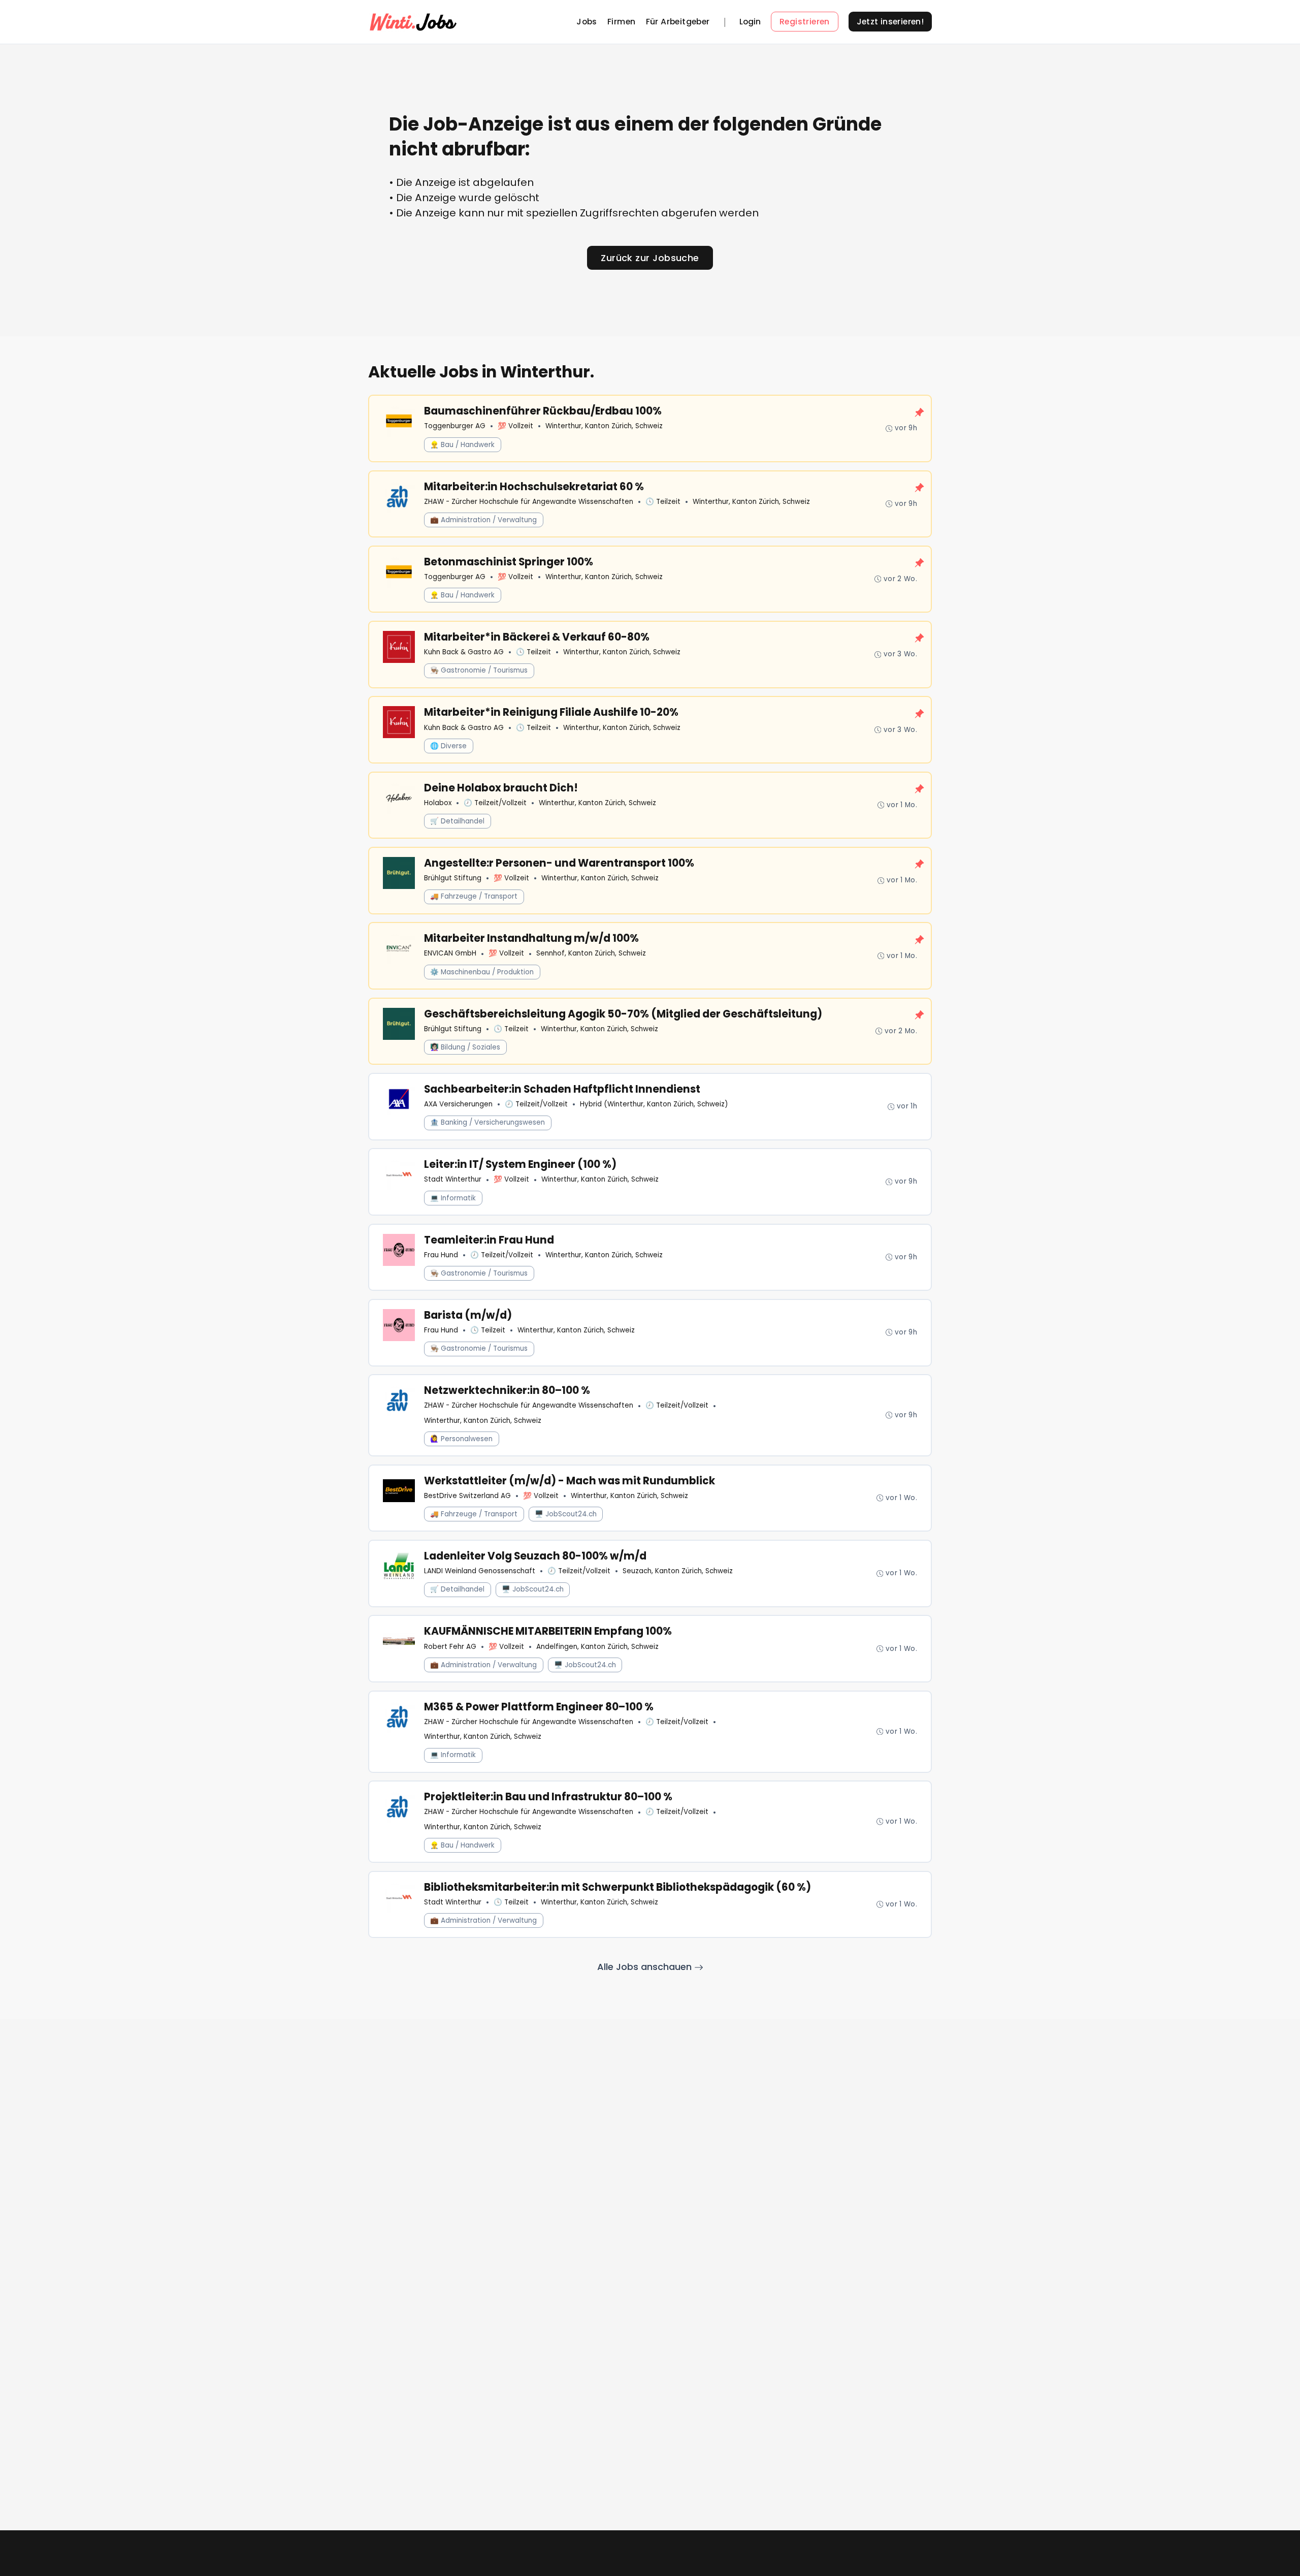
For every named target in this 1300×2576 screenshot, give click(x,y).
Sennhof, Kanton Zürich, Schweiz (591, 953)
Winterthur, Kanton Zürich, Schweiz (604, 426)
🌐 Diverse (448, 746)
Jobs (587, 22)
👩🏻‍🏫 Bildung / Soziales (465, 1047)
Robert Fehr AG (450, 1647)
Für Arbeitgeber (678, 22)
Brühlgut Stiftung (453, 878)
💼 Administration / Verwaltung (483, 520)
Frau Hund (441, 1255)
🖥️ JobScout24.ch (566, 1514)
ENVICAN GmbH (450, 953)
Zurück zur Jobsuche (650, 258)
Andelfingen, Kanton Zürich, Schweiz (597, 1647)
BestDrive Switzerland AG (467, 1496)
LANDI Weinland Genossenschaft (480, 1571)
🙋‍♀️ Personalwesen (461, 1439)
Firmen (621, 22)
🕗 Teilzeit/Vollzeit (495, 803)
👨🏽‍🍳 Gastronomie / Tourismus (479, 670)
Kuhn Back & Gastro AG (464, 652)
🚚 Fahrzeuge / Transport (474, 896)
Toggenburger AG (455, 426)
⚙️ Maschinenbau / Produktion (482, 972)
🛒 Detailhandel (457, 821)
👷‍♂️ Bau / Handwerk (462, 445)
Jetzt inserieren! (890, 22)
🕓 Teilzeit (663, 502)
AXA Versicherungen (458, 1104)
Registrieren (805, 22)
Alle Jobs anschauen (646, 1967)
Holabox (438, 803)
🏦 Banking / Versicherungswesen (487, 1122)
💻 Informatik (453, 1198)
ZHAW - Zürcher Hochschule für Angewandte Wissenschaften (529, 502)
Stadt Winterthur (453, 1179)
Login (750, 22)
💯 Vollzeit (515, 426)
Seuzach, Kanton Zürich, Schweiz (678, 1571)
